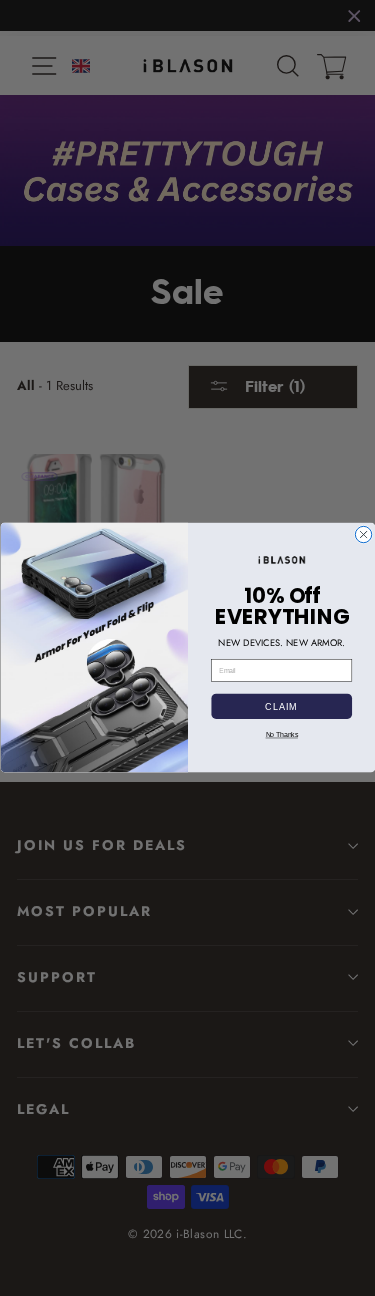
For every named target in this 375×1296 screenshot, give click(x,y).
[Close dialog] (363, 535)
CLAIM (281, 706)
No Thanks (281, 735)
